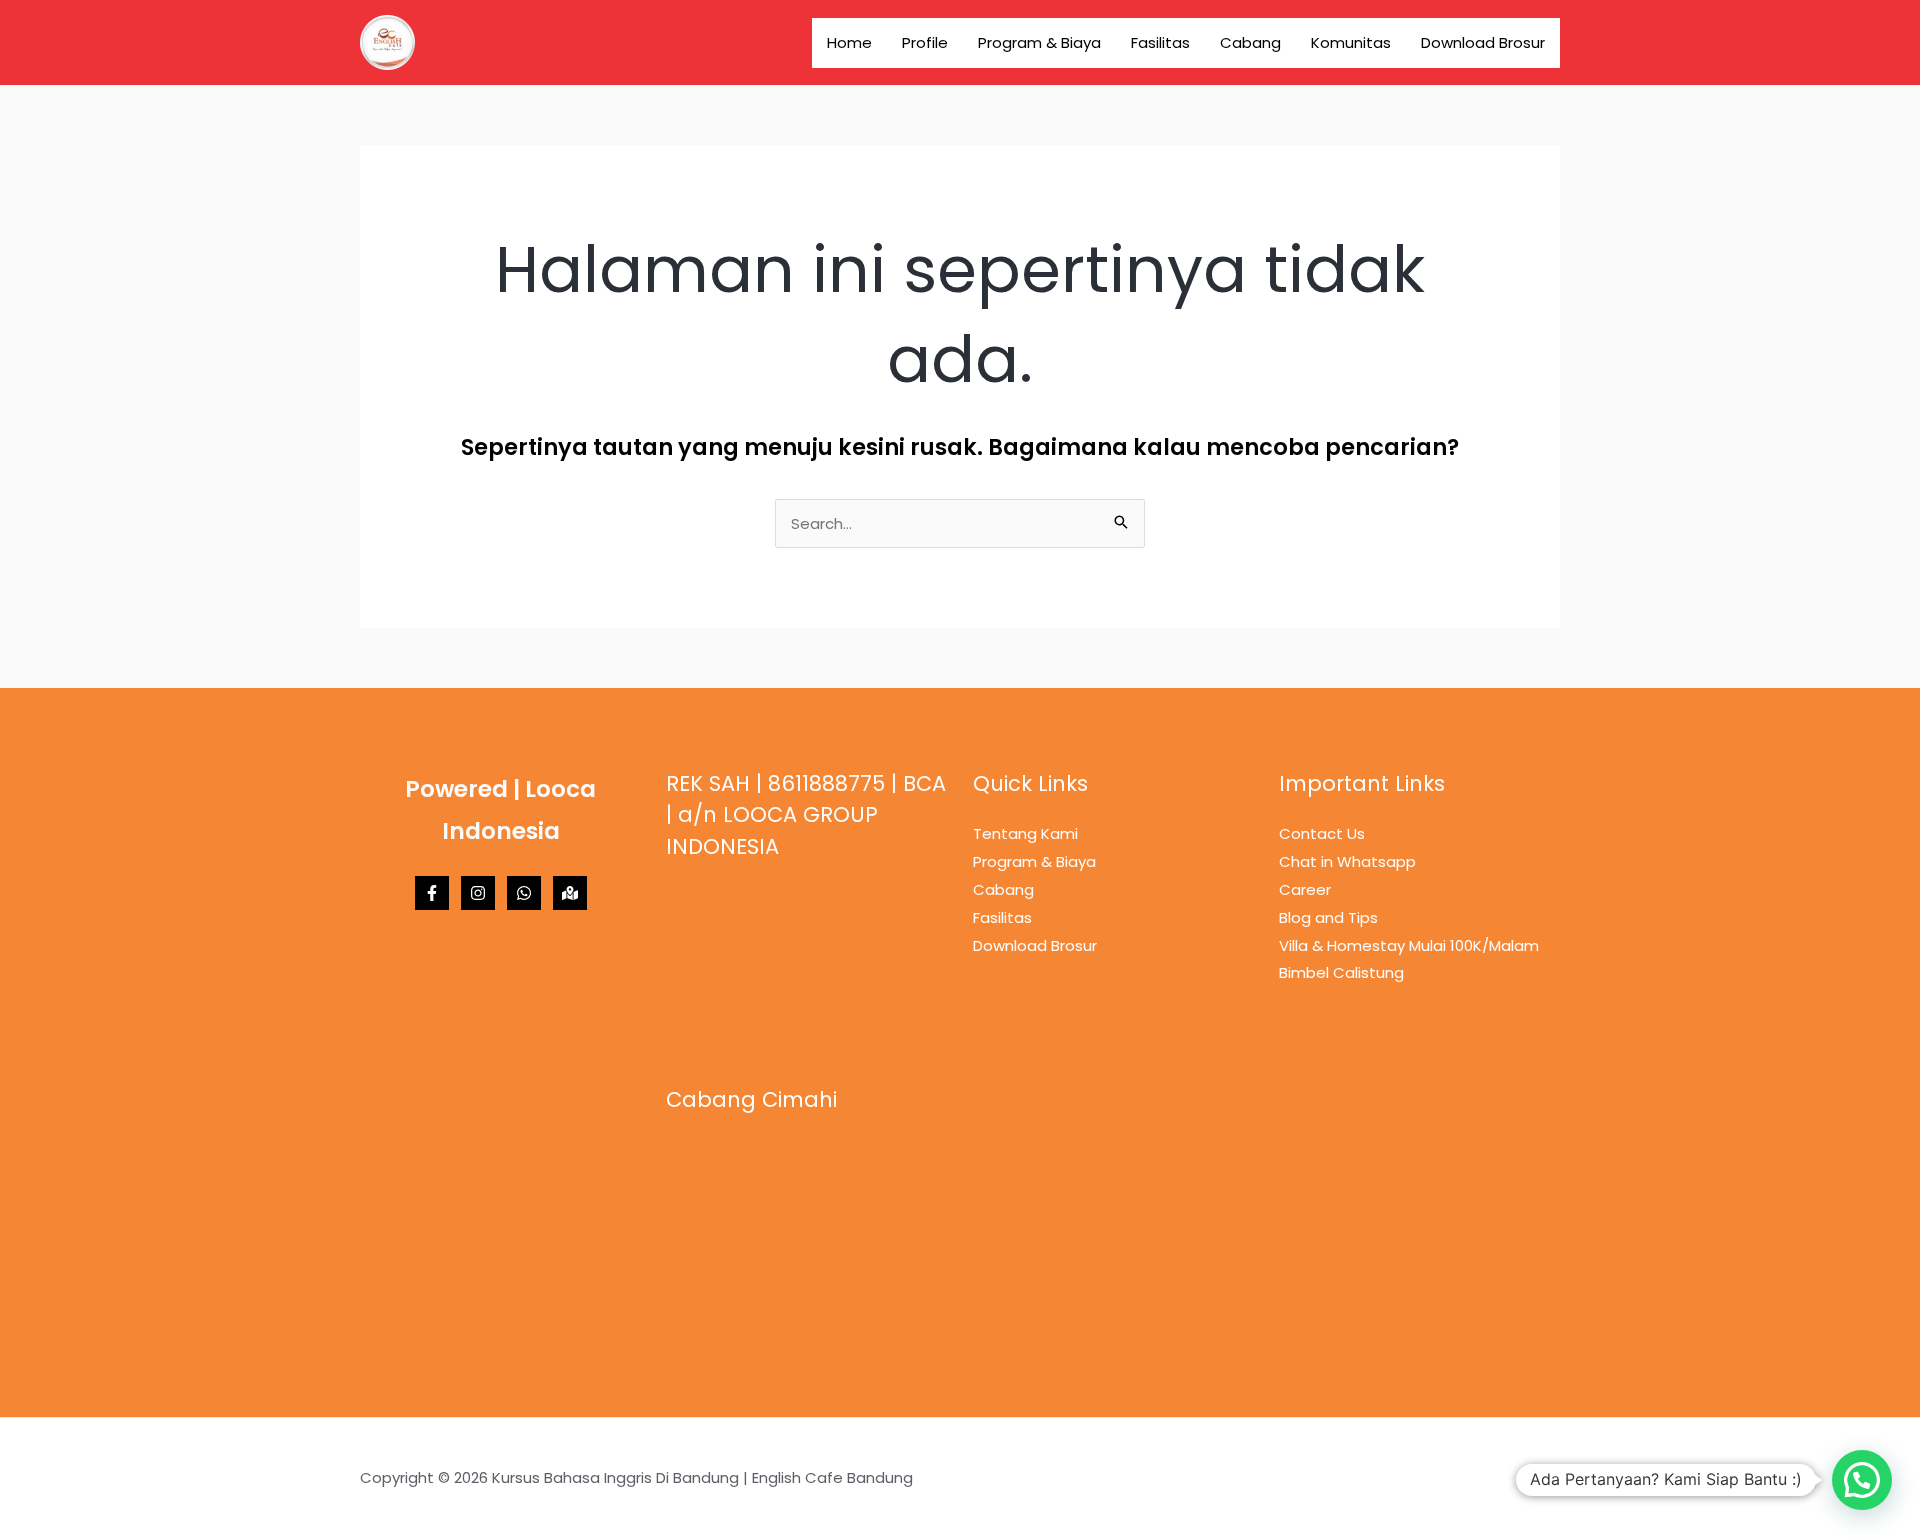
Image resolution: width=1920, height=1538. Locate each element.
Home (849, 42)
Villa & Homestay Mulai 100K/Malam (1409, 945)
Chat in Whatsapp (1347, 861)
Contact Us (1322, 833)
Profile (925, 42)
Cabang (1250, 42)
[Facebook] (432, 893)
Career (1305, 889)
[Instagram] (478, 893)
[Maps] (570, 893)
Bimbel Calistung (1341, 972)
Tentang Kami (1025, 833)
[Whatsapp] (524, 893)
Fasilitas (1160, 42)
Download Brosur (1483, 42)
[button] (1862, 1480)
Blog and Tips (1328, 917)
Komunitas (1351, 42)
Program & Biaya (1039, 42)
